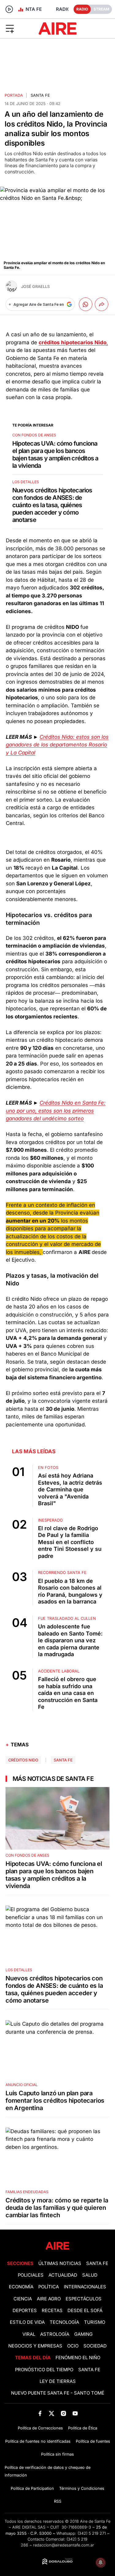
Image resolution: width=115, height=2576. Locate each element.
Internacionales (85, 2287)
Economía (21, 2287)
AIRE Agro (49, 2299)
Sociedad (95, 2346)
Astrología (55, 2334)
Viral (29, 2334)
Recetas (52, 2311)
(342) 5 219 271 (92, 2533)
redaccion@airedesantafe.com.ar (64, 2545)
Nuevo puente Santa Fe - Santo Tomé (58, 2393)
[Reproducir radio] (9, 9)
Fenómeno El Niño (78, 2358)
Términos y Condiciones (82, 2488)
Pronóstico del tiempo (44, 2370)
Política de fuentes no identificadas (38, 2441)
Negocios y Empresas (35, 2346)
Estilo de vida (27, 2322)
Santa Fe (40, 95)
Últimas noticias (60, 2263)
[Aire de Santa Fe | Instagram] (63, 2413)
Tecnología (64, 2322)
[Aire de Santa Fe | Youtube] (75, 2413)
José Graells (35, 287)
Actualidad (63, 2275)
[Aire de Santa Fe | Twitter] (52, 2413)
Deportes (25, 2311)
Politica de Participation (32, 2488)
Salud (90, 2275)
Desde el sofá (85, 2311)
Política (49, 2287)
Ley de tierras (58, 2381)
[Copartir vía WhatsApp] (86, 304)
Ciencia (23, 2299)
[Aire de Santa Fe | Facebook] (40, 2413)
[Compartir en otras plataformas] (102, 304)
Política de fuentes (93, 2441)
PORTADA (14, 95)
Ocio (73, 2346)
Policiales (31, 2275)
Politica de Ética (83, 2428)
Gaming (83, 2334)
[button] (19, 28)
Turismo (95, 2322)
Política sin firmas (57, 2454)
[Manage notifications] (101, 2562)
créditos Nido (23, 1760)
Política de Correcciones (40, 2428)
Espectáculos (84, 2299)
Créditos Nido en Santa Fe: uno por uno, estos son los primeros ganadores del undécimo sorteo (56, 1111)
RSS (58, 2501)
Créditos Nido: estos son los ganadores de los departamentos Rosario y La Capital (57, 745)
